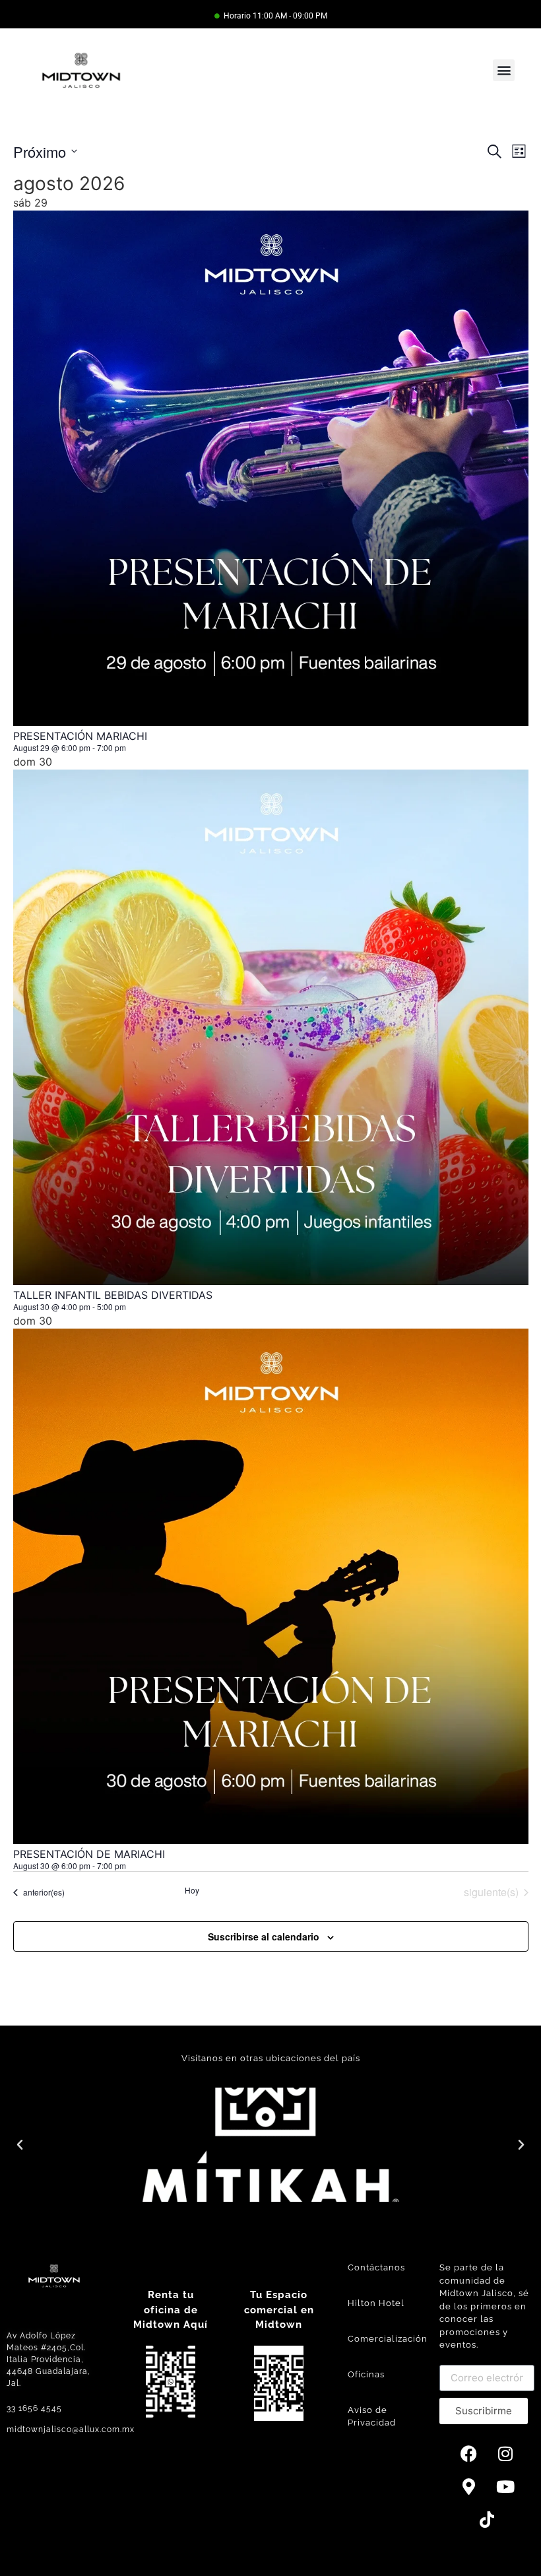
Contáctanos (376, 2267)
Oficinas (366, 2374)
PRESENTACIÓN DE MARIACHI (89, 1854)
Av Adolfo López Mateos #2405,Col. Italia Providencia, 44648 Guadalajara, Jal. (48, 2360)
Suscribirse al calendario (264, 1936)
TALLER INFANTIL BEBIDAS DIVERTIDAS (113, 1295)
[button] (504, 70)
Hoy (192, 1890)
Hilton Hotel (376, 2303)
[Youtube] (505, 2487)
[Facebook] (469, 2454)
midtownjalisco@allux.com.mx (71, 2429)
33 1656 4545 (34, 2408)
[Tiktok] (487, 2520)
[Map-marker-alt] (469, 2487)
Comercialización (388, 2339)
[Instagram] (505, 2454)
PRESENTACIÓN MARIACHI (80, 736)
